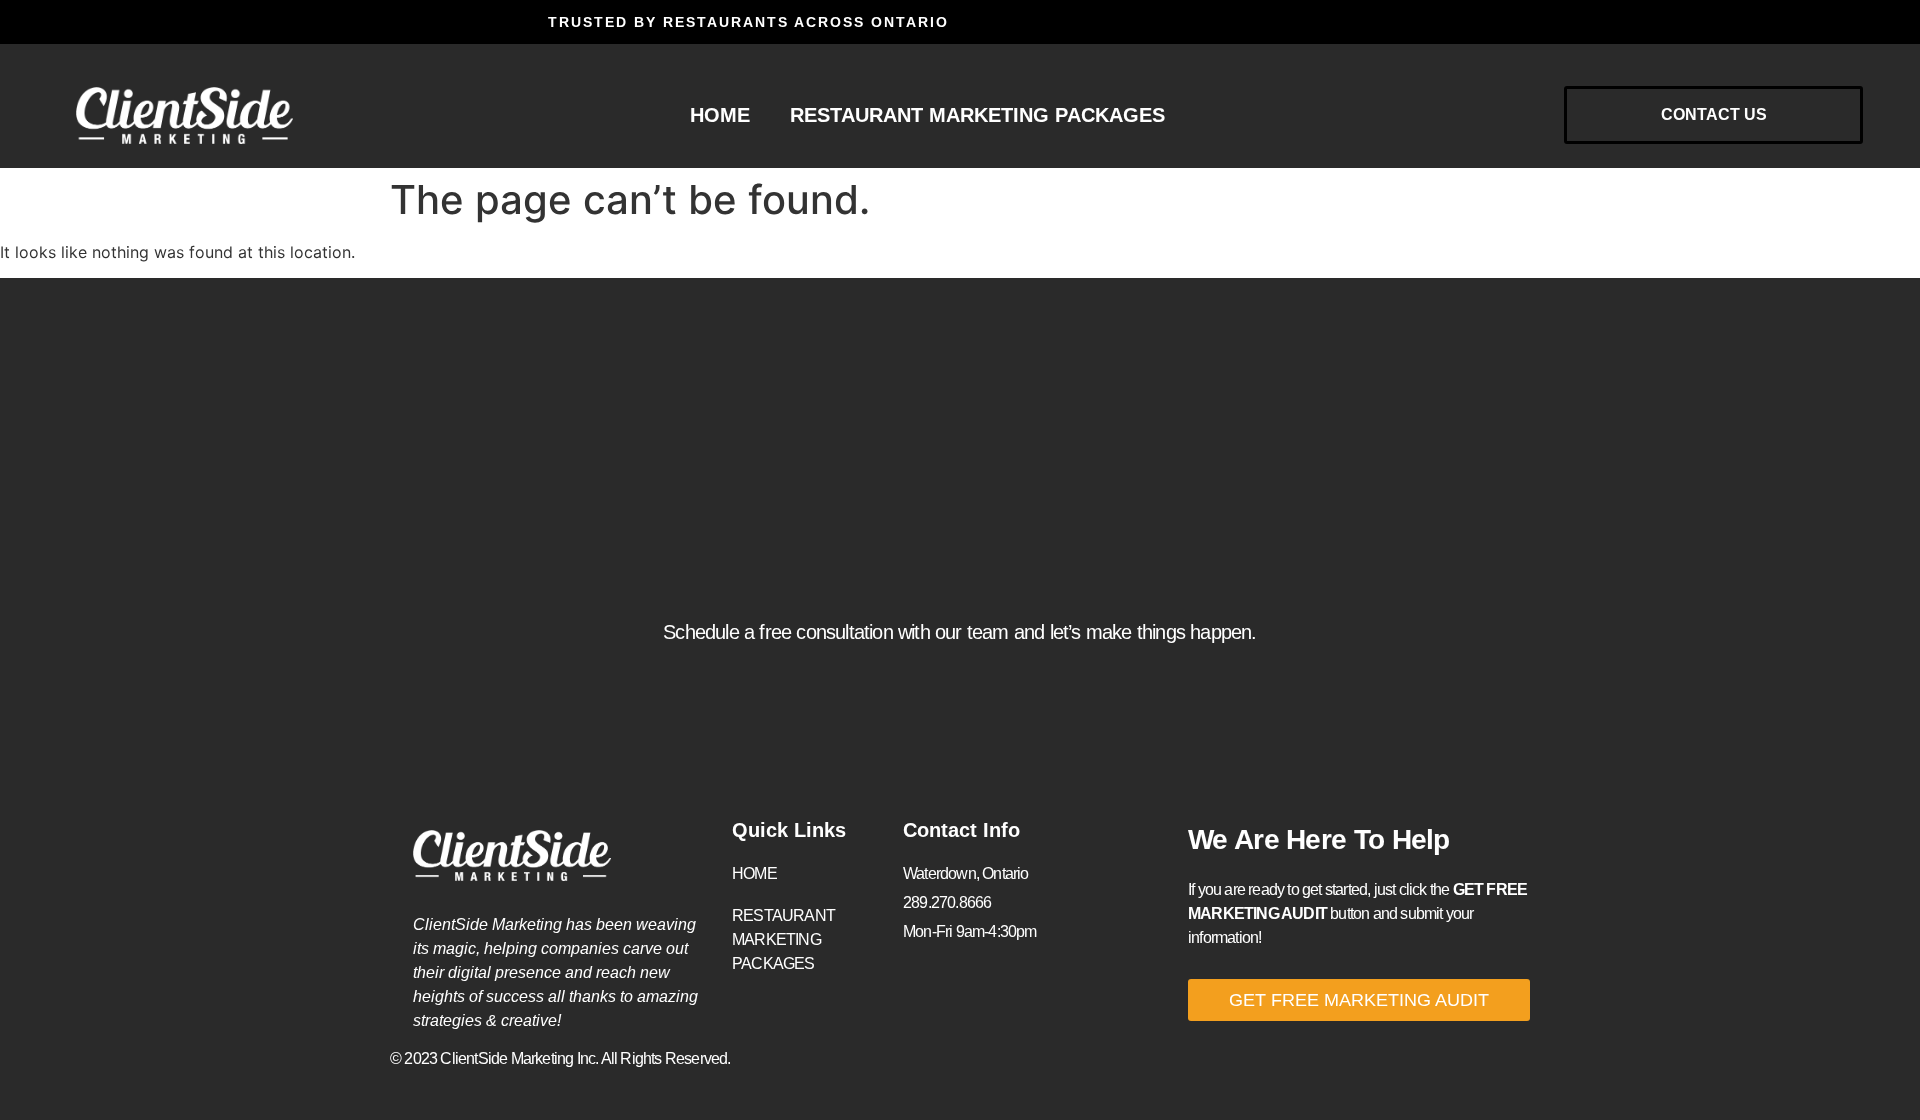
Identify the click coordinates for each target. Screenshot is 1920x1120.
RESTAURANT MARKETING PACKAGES (977, 115)
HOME (720, 115)
